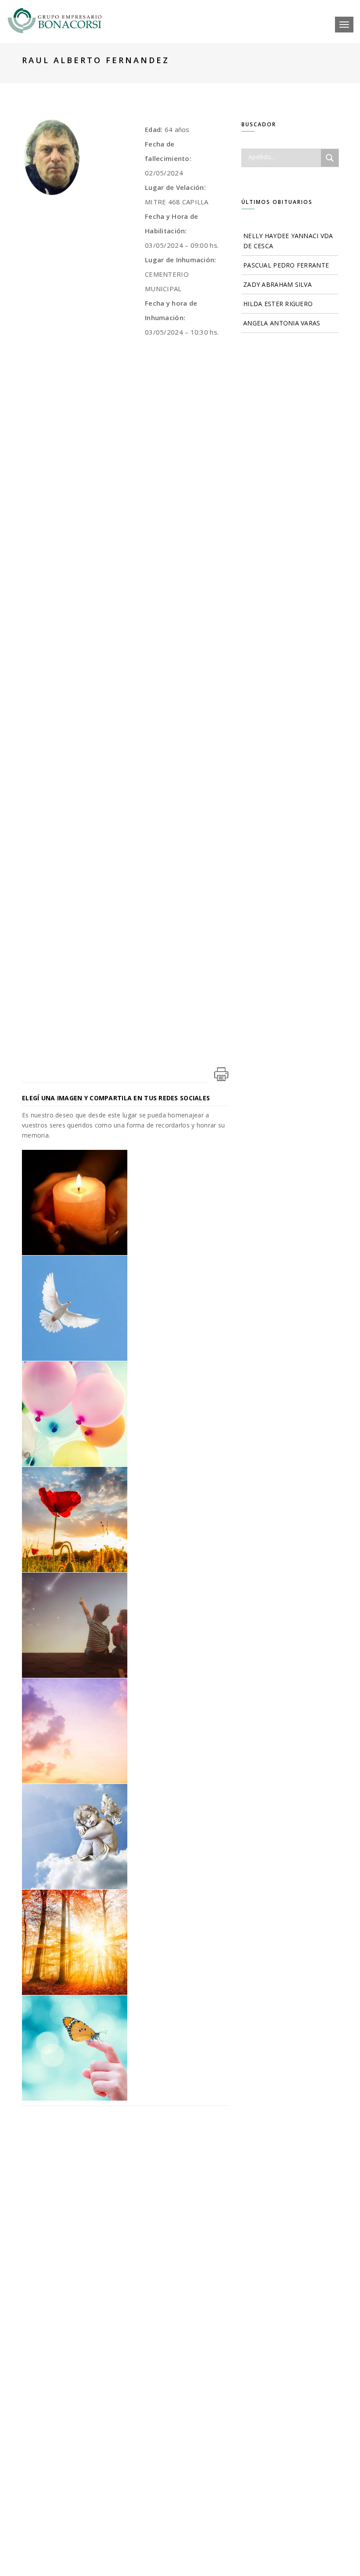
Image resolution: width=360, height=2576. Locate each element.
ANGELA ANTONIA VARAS (282, 323)
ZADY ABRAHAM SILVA (277, 284)
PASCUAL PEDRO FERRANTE (286, 265)
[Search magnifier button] (330, 158)
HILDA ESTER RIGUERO (278, 304)
